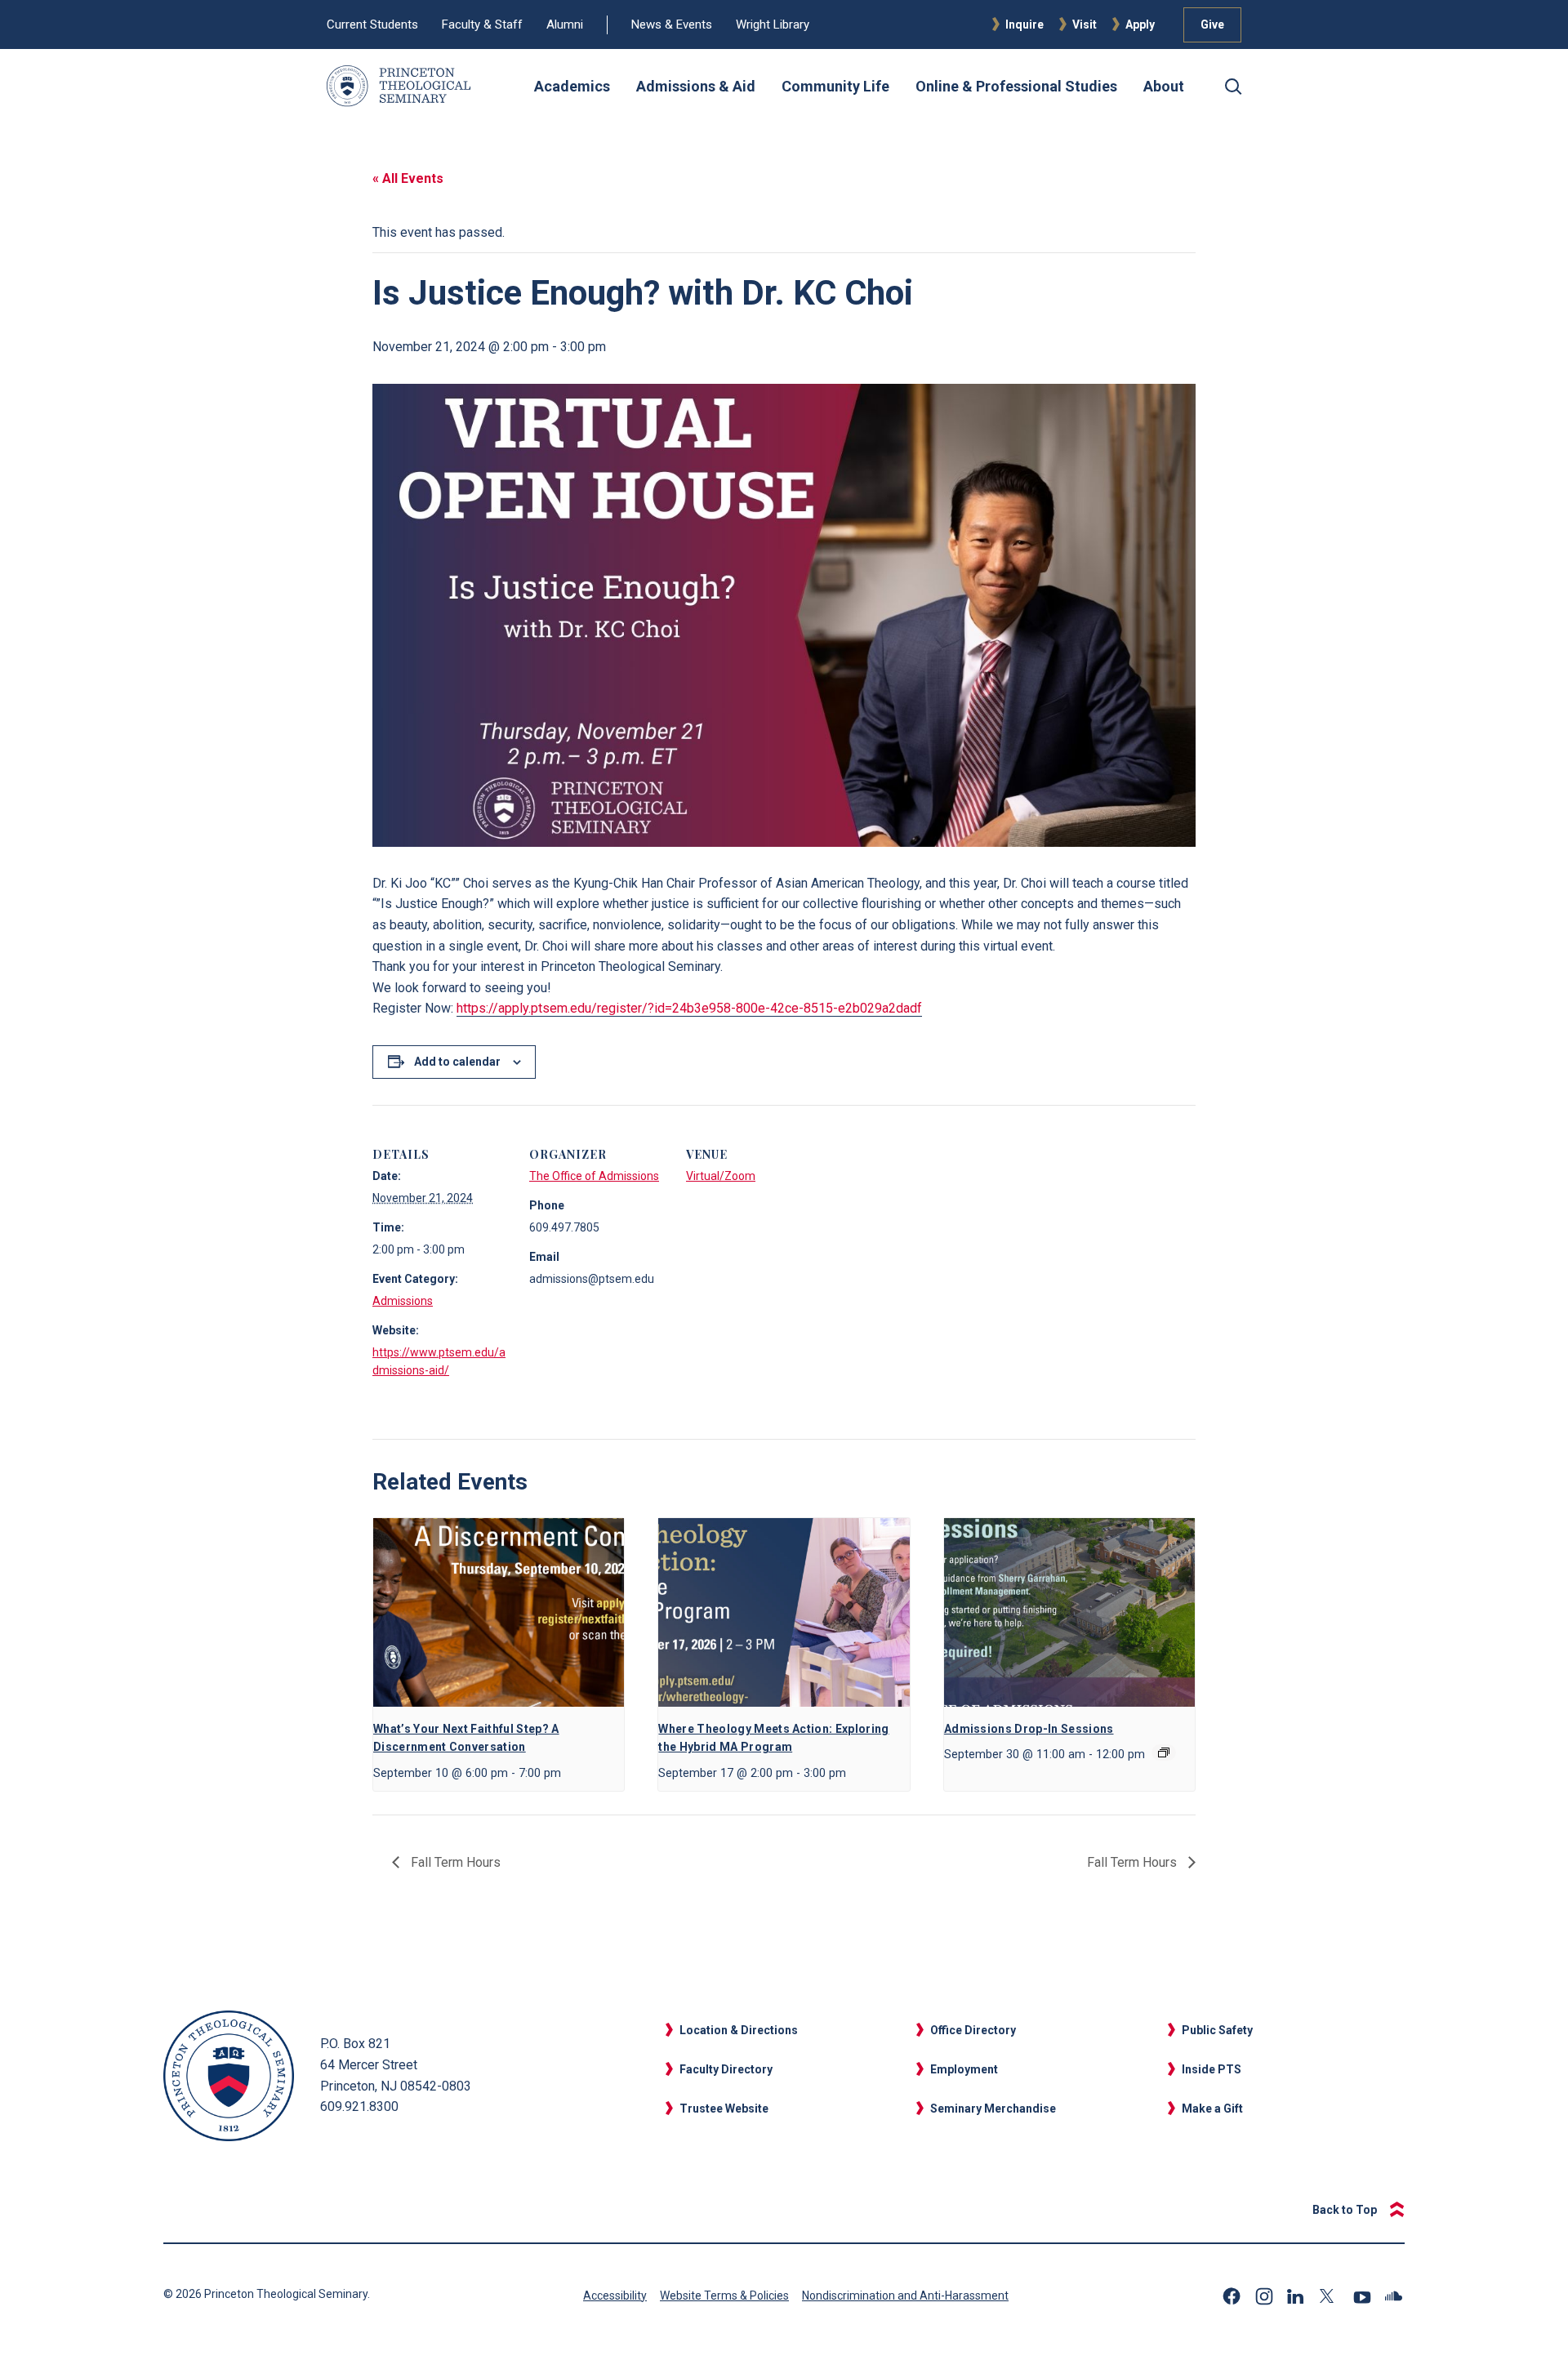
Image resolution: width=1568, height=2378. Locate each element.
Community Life (835, 86)
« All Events (408, 178)
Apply (1140, 24)
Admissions (403, 1301)
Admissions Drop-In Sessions (1029, 1729)
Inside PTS (1212, 2069)
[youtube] (1362, 2296)
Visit (1085, 24)
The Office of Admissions (594, 1176)
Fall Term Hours (454, 1862)
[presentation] (499, 1612)
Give (1212, 24)
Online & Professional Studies (1016, 86)
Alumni (565, 24)
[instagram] (1264, 2296)
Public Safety (1217, 2030)
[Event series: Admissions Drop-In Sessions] (1164, 1752)
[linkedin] (1297, 2296)
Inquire (1025, 24)
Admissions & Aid (696, 86)
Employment (964, 2069)
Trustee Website (724, 2109)
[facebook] (1232, 2296)
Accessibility (615, 2296)
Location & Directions (739, 2030)
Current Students (372, 24)
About (1164, 86)
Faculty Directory (726, 2069)
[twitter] (1330, 2296)
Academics (572, 86)
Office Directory (973, 2030)
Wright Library (773, 24)
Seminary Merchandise (993, 2109)
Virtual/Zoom (721, 1176)
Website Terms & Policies (724, 2296)
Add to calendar (457, 1062)
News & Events (672, 24)
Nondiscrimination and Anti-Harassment (905, 2296)
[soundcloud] (1395, 2296)
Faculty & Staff (482, 24)
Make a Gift (1212, 2109)
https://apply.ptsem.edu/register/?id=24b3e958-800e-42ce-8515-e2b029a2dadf (689, 1008)
